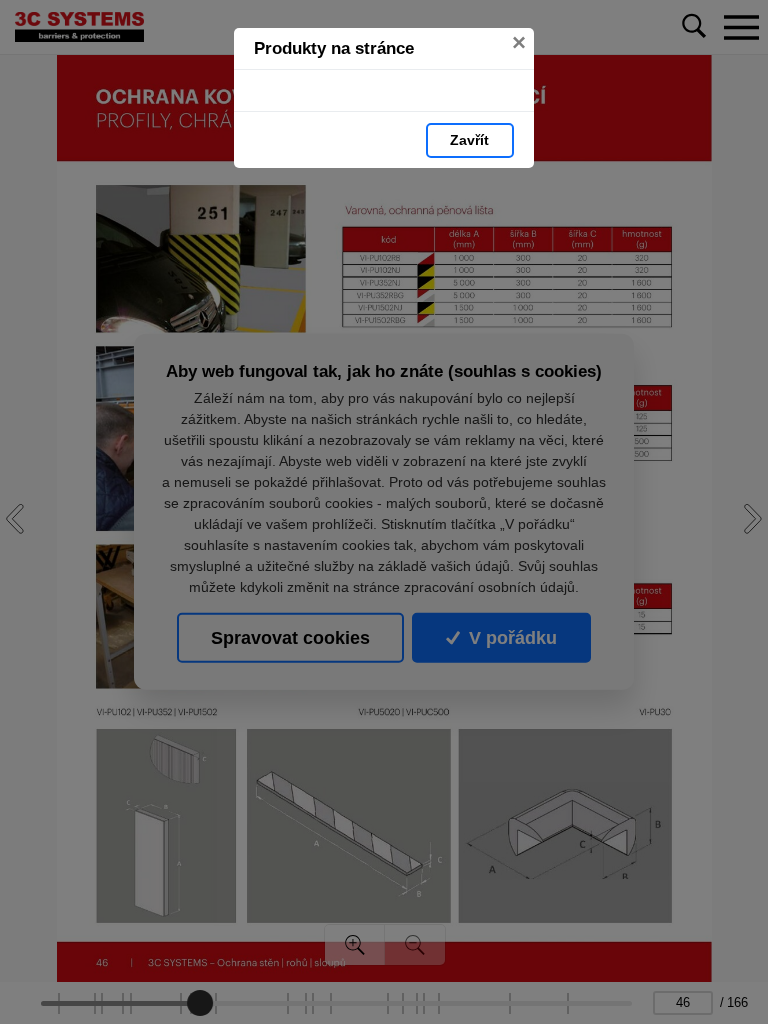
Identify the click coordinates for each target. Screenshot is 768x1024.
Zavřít (469, 140)
